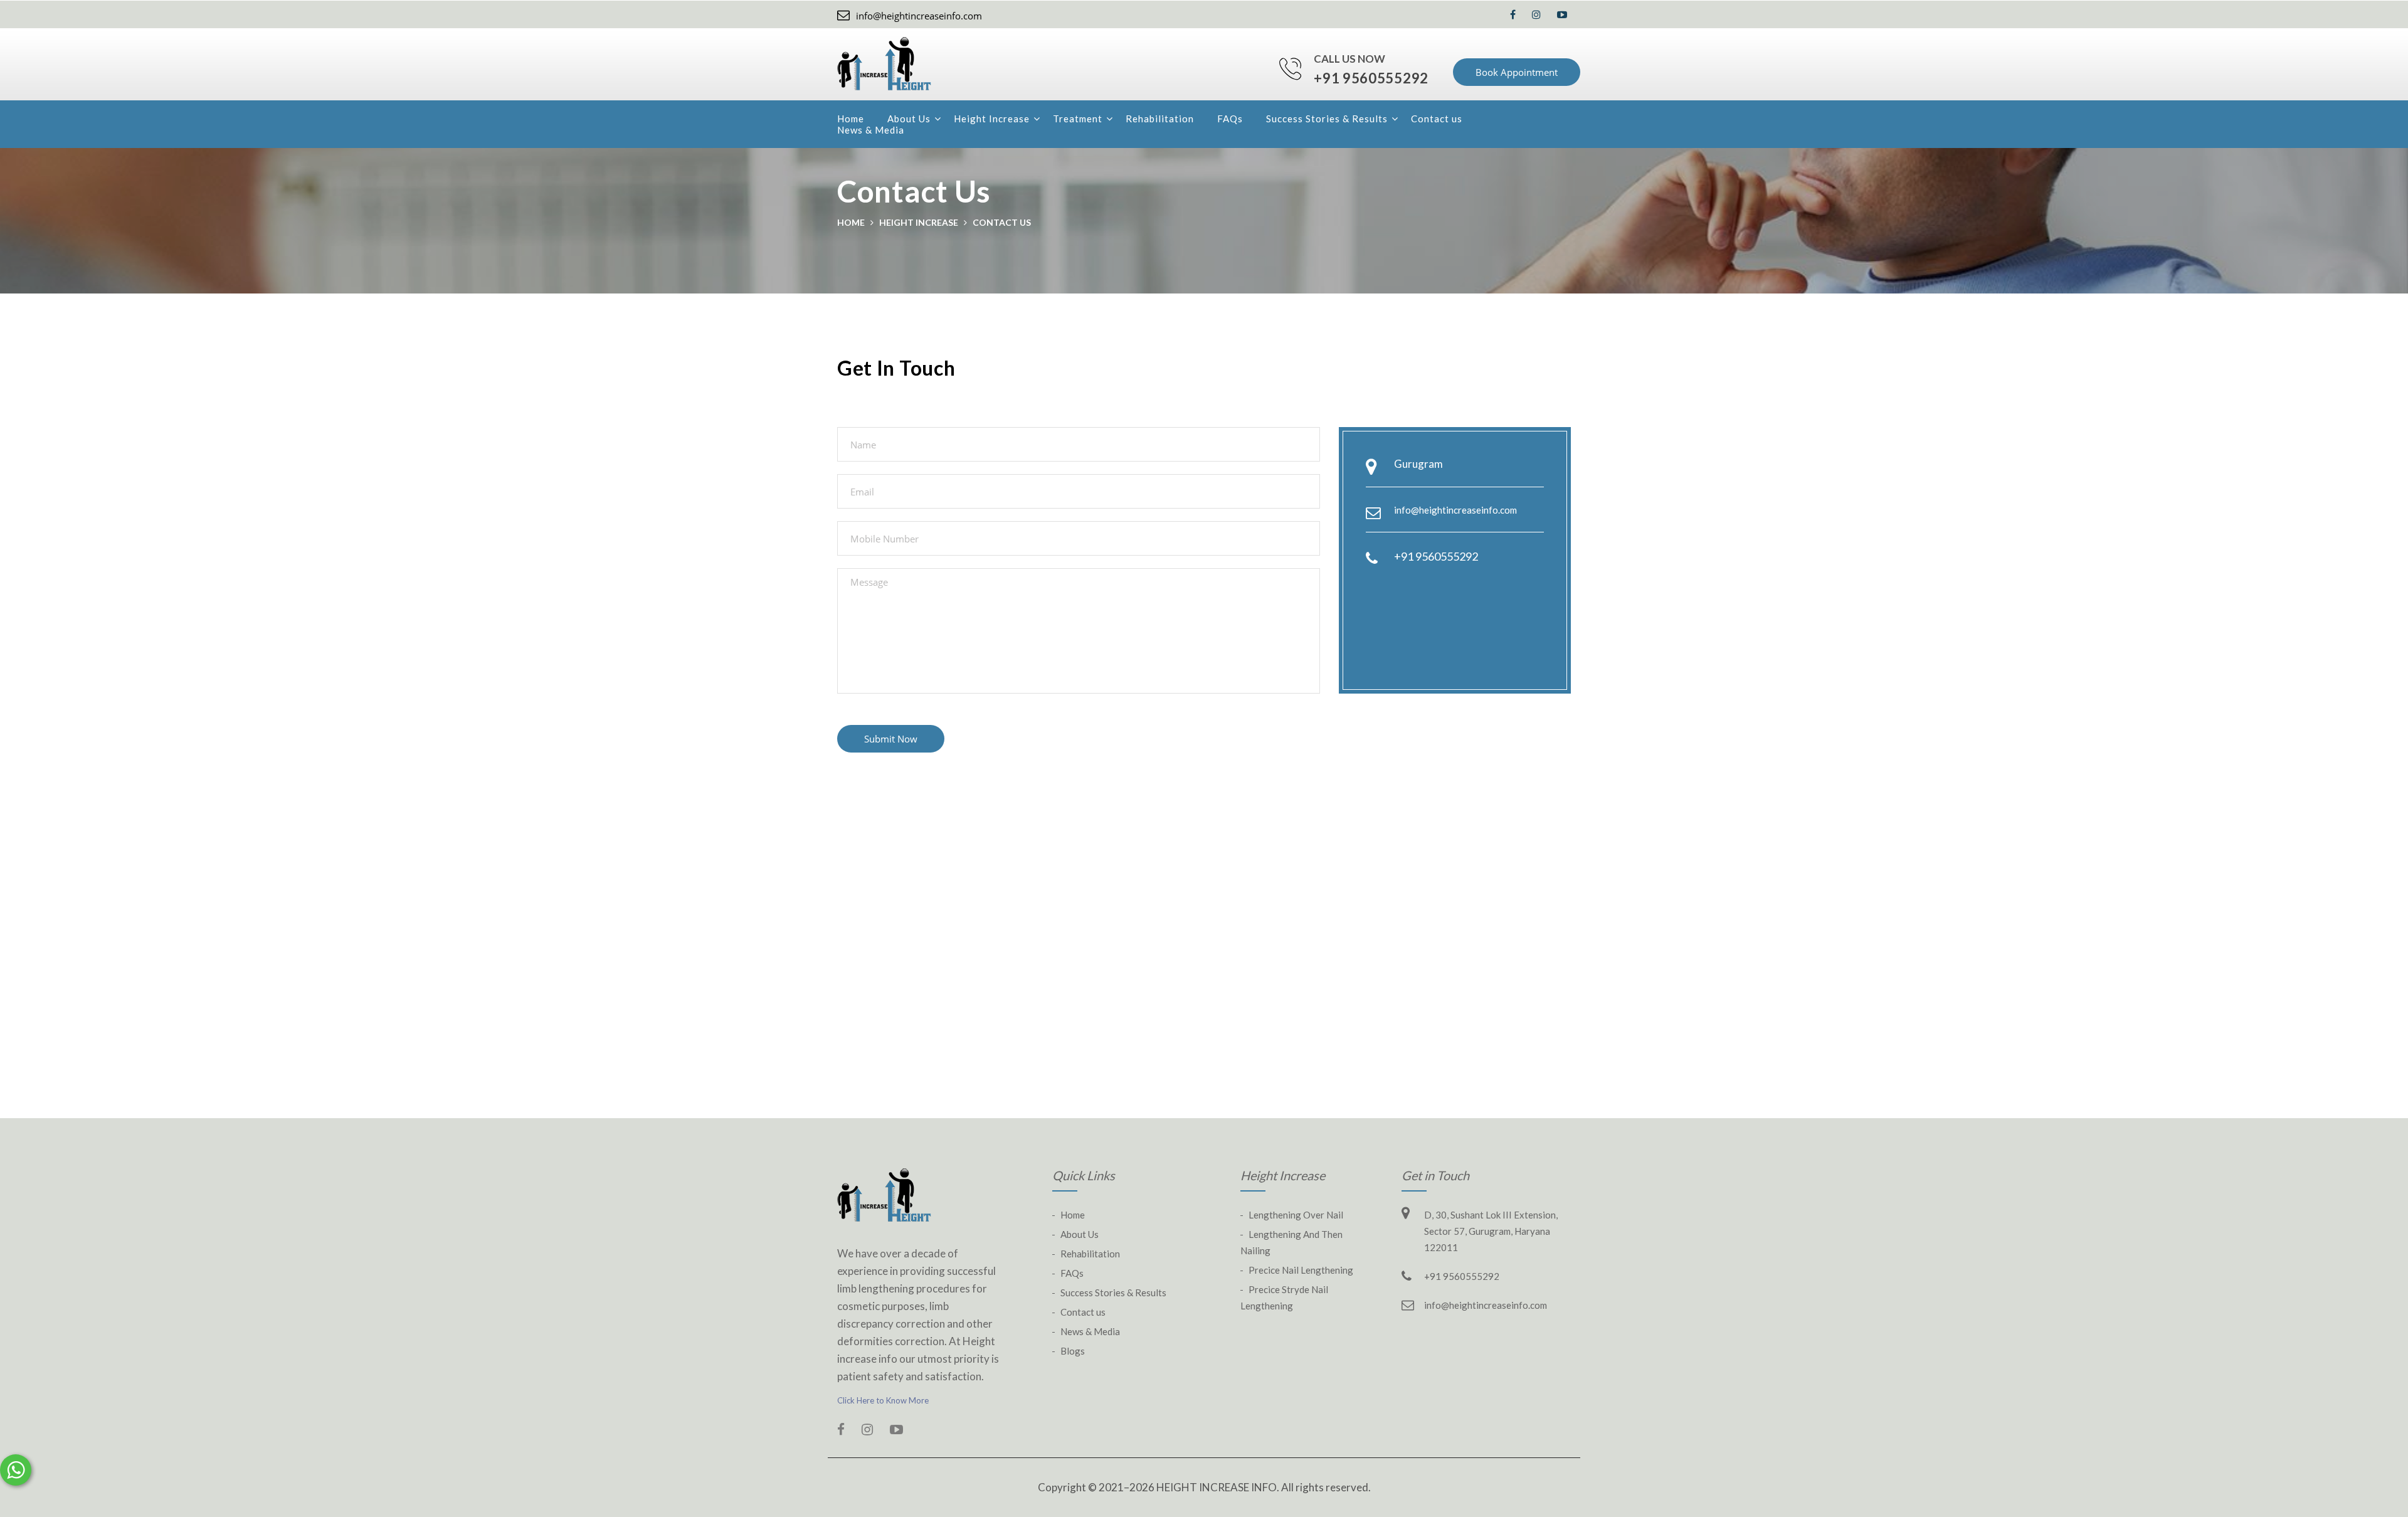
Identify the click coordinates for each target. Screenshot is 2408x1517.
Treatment (1078, 119)
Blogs (1073, 1351)
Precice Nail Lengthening (1301, 1270)
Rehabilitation (1160, 119)
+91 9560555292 (1371, 78)
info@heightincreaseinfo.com (919, 16)
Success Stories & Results (1327, 119)
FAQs (1230, 119)
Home (851, 119)
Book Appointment (1517, 72)
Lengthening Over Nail (1296, 1215)
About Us (909, 119)
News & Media (871, 130)
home (851, 222)
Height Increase (992, 119)
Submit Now (891, 739)
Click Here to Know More (883, 1400)
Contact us (1437, 119)
